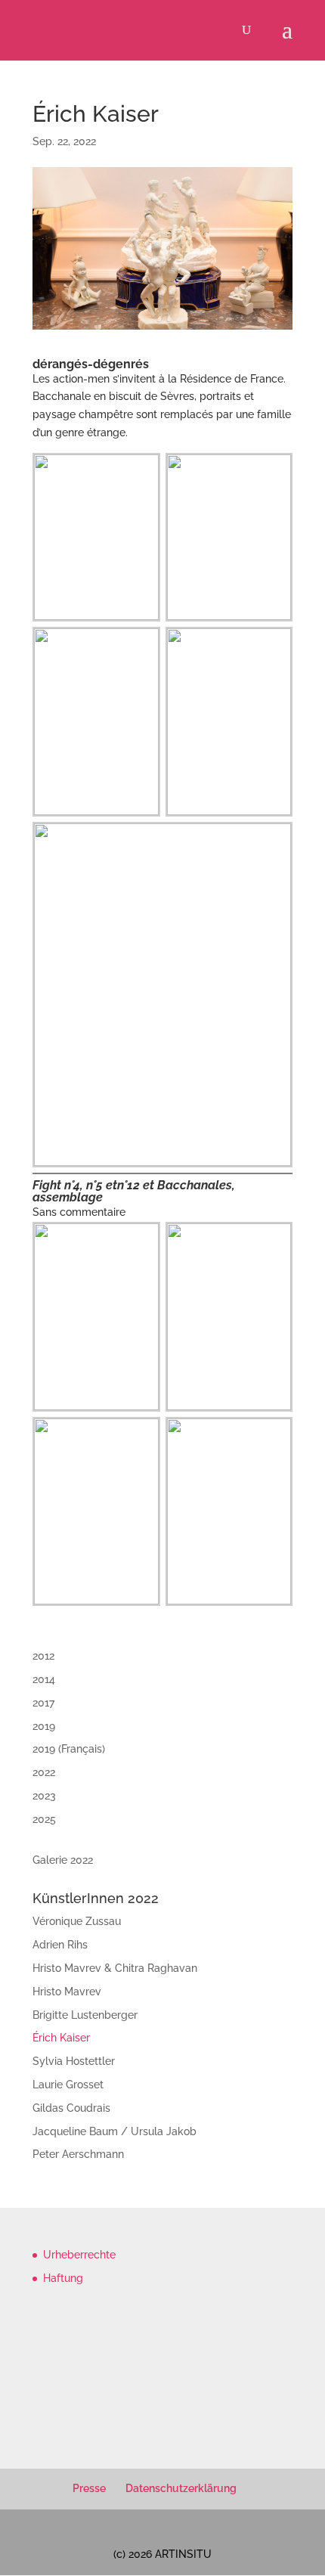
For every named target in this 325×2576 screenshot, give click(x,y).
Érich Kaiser (61, 2038)
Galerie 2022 (63, 1860)
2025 (44, 1819)
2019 (44, 1726)
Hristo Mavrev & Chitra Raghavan (115, 1968)
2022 (44, 1772)
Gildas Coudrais (71, 2108)
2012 (43, 1656)
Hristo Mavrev (67, 1992)
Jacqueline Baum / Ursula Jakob (115, 2131)
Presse (89, 2488)
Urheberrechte (79, 2255)
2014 (44, 1679)
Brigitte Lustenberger (85, 2015)
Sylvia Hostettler (74, 2061)
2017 (43, 1703)
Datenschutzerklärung (181, 2488)
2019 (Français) (69, 1749)
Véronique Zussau (77, 1921)
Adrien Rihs (60, 1945)
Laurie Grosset (68, 2085)
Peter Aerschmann (78, 2154)
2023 (44, 1796)
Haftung (63, 2278)
